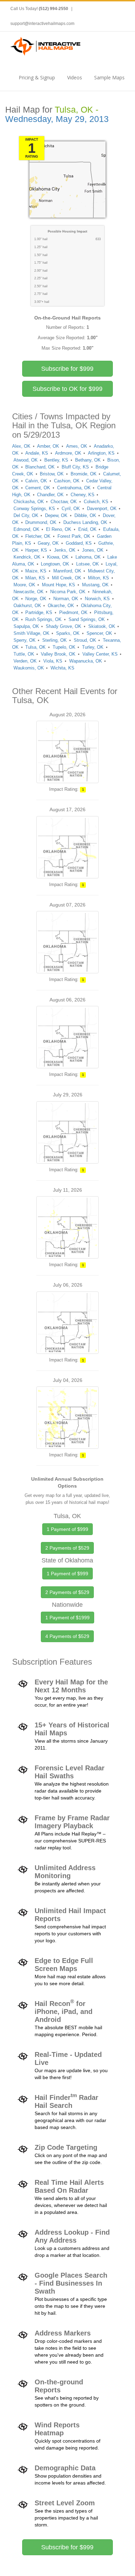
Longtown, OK (55, 564)
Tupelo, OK (64, 647)
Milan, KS (35, 578)
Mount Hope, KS (58, 585)
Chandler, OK (50, 495)
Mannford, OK (67, 571)
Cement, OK (38, 488)
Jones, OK (93, 550)
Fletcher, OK (38, 536)
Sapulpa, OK (26, 626)
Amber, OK (48, 446)
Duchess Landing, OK (85, 522)
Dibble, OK (85, 515)
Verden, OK (25, 661)
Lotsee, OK (88, 564)
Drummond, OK (41, 522)
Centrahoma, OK (74, 488)
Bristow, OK (52, 474)
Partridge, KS (39, 612)
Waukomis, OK (29, 668)
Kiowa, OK (58, 557)
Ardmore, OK (68, 453)
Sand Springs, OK (87, 619)
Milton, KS (98, 578)
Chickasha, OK (29, 502)
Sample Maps (109, 77)
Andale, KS (37, 453)
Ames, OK (77, 446)
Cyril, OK (71, 509)
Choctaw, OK (64, 502)
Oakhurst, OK (27, 606)
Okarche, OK (61, 606)
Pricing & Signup (37, 77)
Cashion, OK (67, 481)
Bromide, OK (84, 474)
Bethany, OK (88, 460)
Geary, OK (48, 543)
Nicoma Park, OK (68, 592)
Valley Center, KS (100, 654)
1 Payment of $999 (67, 1529)
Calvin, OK (36, 481)
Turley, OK (93, 647)
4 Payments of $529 (67, 1636)
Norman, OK (66, 599)
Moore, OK (24, 585)
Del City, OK (26, 515)
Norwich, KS (97, 599)
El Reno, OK (59, 529)
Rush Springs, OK (43, 619)
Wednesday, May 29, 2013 (57, 119)
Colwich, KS (96, 502)
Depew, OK (56, 515)
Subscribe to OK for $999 (67, 389)
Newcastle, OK (29, 592)
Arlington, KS (101, 453)
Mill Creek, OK (67, 578)
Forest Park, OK (74, 536)
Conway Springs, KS (34, 509)
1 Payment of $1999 (67, 1618)
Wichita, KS (62, 668)
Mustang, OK (95, 585)
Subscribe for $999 (67, 369)
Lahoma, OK (88, 557)
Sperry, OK (25, 640)
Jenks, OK (65, 550)
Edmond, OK (26, 529)
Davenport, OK (102, 509)
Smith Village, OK (31, 633)
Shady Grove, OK (64, 626)
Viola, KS (53, 661)
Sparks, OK (68, 633)
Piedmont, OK (73, 612)
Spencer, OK (99, 633)
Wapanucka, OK (86, 661)
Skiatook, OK (102, 626)
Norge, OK (36, 599)
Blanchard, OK (40, 467)
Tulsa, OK (35, 647)
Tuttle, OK (24, 654)
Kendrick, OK (27, 557)
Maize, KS (36, 571)
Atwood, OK (26, 460)
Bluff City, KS (75, 467)
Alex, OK (21, 446)
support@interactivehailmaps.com (42, 24)
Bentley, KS (56, 460)
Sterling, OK (55, 640)
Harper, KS (36, 550)
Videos (75, 77)
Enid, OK (87, 529)
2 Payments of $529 (67, 1548)
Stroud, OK (85, 640)
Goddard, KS (79, 543)
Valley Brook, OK (58, 654)
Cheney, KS (83, 495)
